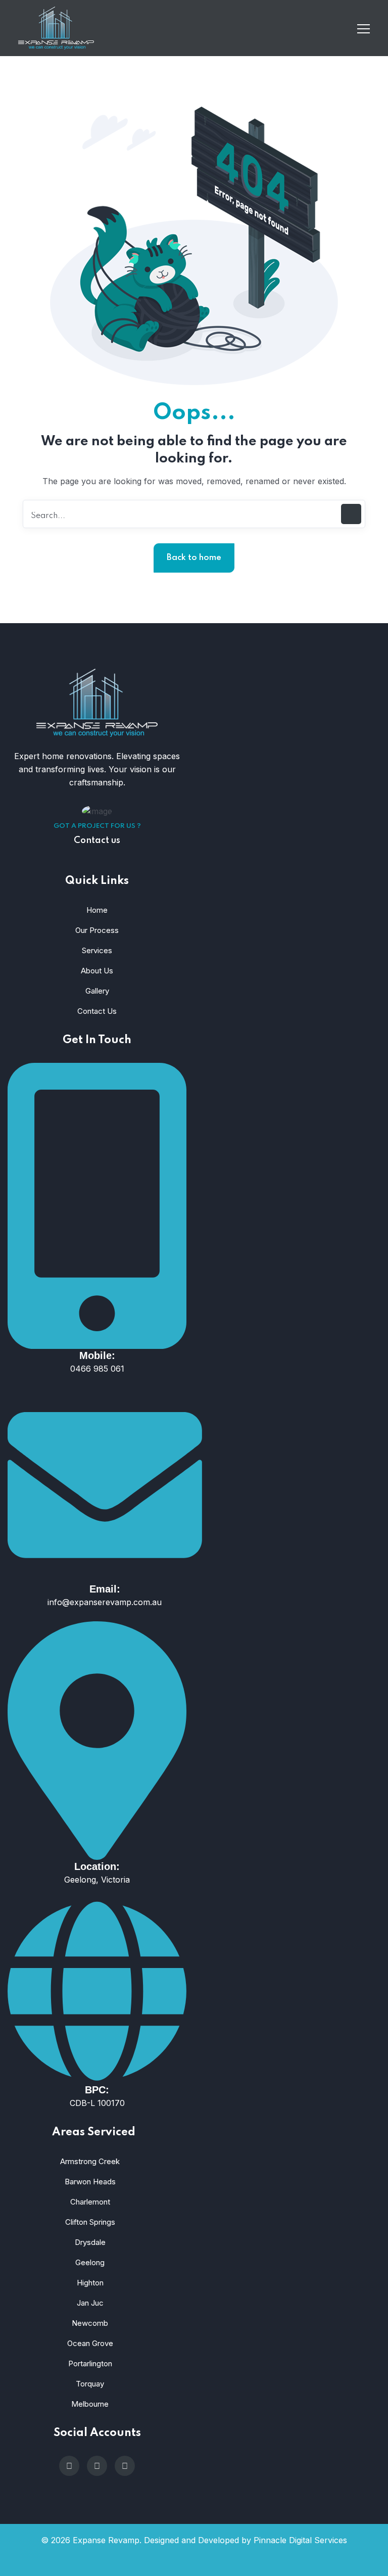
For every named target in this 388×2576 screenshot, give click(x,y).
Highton (90, 2283)
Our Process (97, 930)
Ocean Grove (90, 2343)
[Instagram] (97, 2466)
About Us (97, 971)
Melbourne (90, 2404)
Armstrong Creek (90, 2161)
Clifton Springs (90, 2222)
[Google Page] (69, 2466)
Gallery (97, 991)
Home (97, 910)
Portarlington (90, 2363)
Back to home (194, 558)
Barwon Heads (90, 2182)
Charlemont (90, 2202)
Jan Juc (90, 2303)
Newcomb (90, 2323)
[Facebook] (125, 2466)
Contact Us (97, 1011)
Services (97, 950)
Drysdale (90, 2242)
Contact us (97, 840)
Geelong (90, 2262)
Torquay (90, 2384)
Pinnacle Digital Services (300, 2540)
